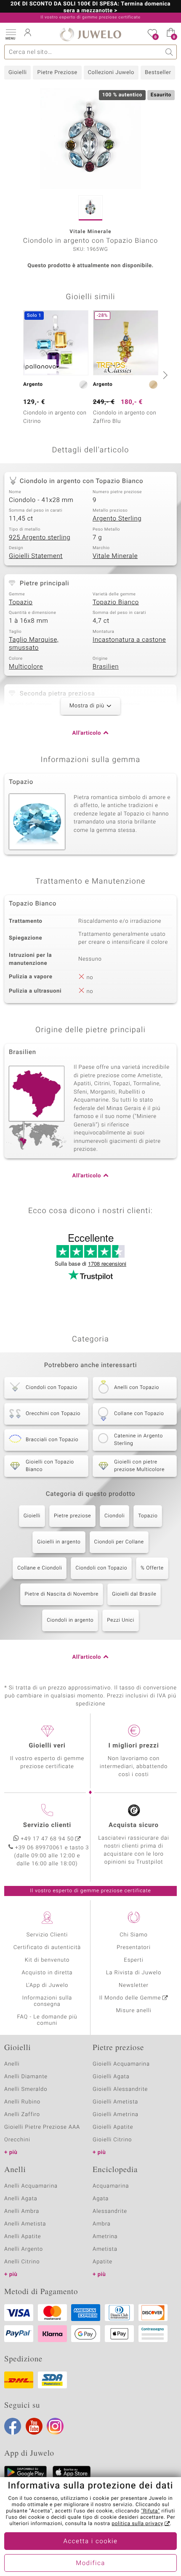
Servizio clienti (47, 1825)
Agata (101, 2199)
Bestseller (158, 73)
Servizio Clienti (47, 1935)
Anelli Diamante (26, 2077)
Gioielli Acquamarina (121, 2064)
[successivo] (164, 375)
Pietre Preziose (57, 73)
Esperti (133, 1960)
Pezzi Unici (121, 1620)
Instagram (55, 2426)
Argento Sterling (117, 519)
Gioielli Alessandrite (120, 2089)
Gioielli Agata (111, 2077)
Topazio (21, 603)
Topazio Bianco (116, 603)
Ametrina (105, 2237)
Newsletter (134, 1985)
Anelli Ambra (22, 2211)
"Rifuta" (150, 2511)
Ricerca (169, 52)
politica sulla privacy (137, 2524)
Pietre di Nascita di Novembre (62, 1594)
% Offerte (152, 1568)
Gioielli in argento (59, 1542)
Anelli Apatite (23, 2237)
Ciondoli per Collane (119, 1542)
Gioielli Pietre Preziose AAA (42, 2127)
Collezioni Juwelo (111, 73)
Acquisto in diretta (47, 1973)
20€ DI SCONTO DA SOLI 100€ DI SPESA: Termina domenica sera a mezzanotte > (90, 8)
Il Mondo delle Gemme (130, 1998)
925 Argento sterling (40, 538)
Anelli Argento (24, 2249)
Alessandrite (110, 2211)
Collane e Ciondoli (40, 1568)
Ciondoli (114, 1516)
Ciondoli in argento (70, 1620)
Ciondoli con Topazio (101, 1568)
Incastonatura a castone (129, 640)
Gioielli (17, 73)
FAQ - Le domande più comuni (47, 2020)
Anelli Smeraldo (26, 2089)
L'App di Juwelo (47, 1985)
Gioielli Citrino (112, 2140)
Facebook (13, 2426)
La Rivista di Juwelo (134, 1973)
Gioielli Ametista (115, 2102)
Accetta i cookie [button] (91, 2541)
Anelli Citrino (22, 2262)
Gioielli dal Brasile (134, 1594)
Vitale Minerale (115, 556)
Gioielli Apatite (113, 2127)
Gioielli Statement (36, 556)
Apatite (102, 2262)
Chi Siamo (134, 1935)
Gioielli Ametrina (116, 2115)
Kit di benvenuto (47, 1960)
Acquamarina (111, 2186)
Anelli (12, 2064)
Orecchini (17, 2140)
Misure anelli (133, 2011)
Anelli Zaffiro (22, 2115)
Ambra (102, 2224)
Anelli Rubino (22, 2102)
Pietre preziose (72, 1516)
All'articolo (87, 733)
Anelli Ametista (25, 2224)
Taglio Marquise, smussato (34, 644)
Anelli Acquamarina (31, 2186)
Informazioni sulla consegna (47, 2001)
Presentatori (134, 1948)
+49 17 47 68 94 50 (48, 1839)
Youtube (34, 2426)
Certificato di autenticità (47, 1948)
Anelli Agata (21, 2199)
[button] (11, 34)
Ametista (105, 2249)
